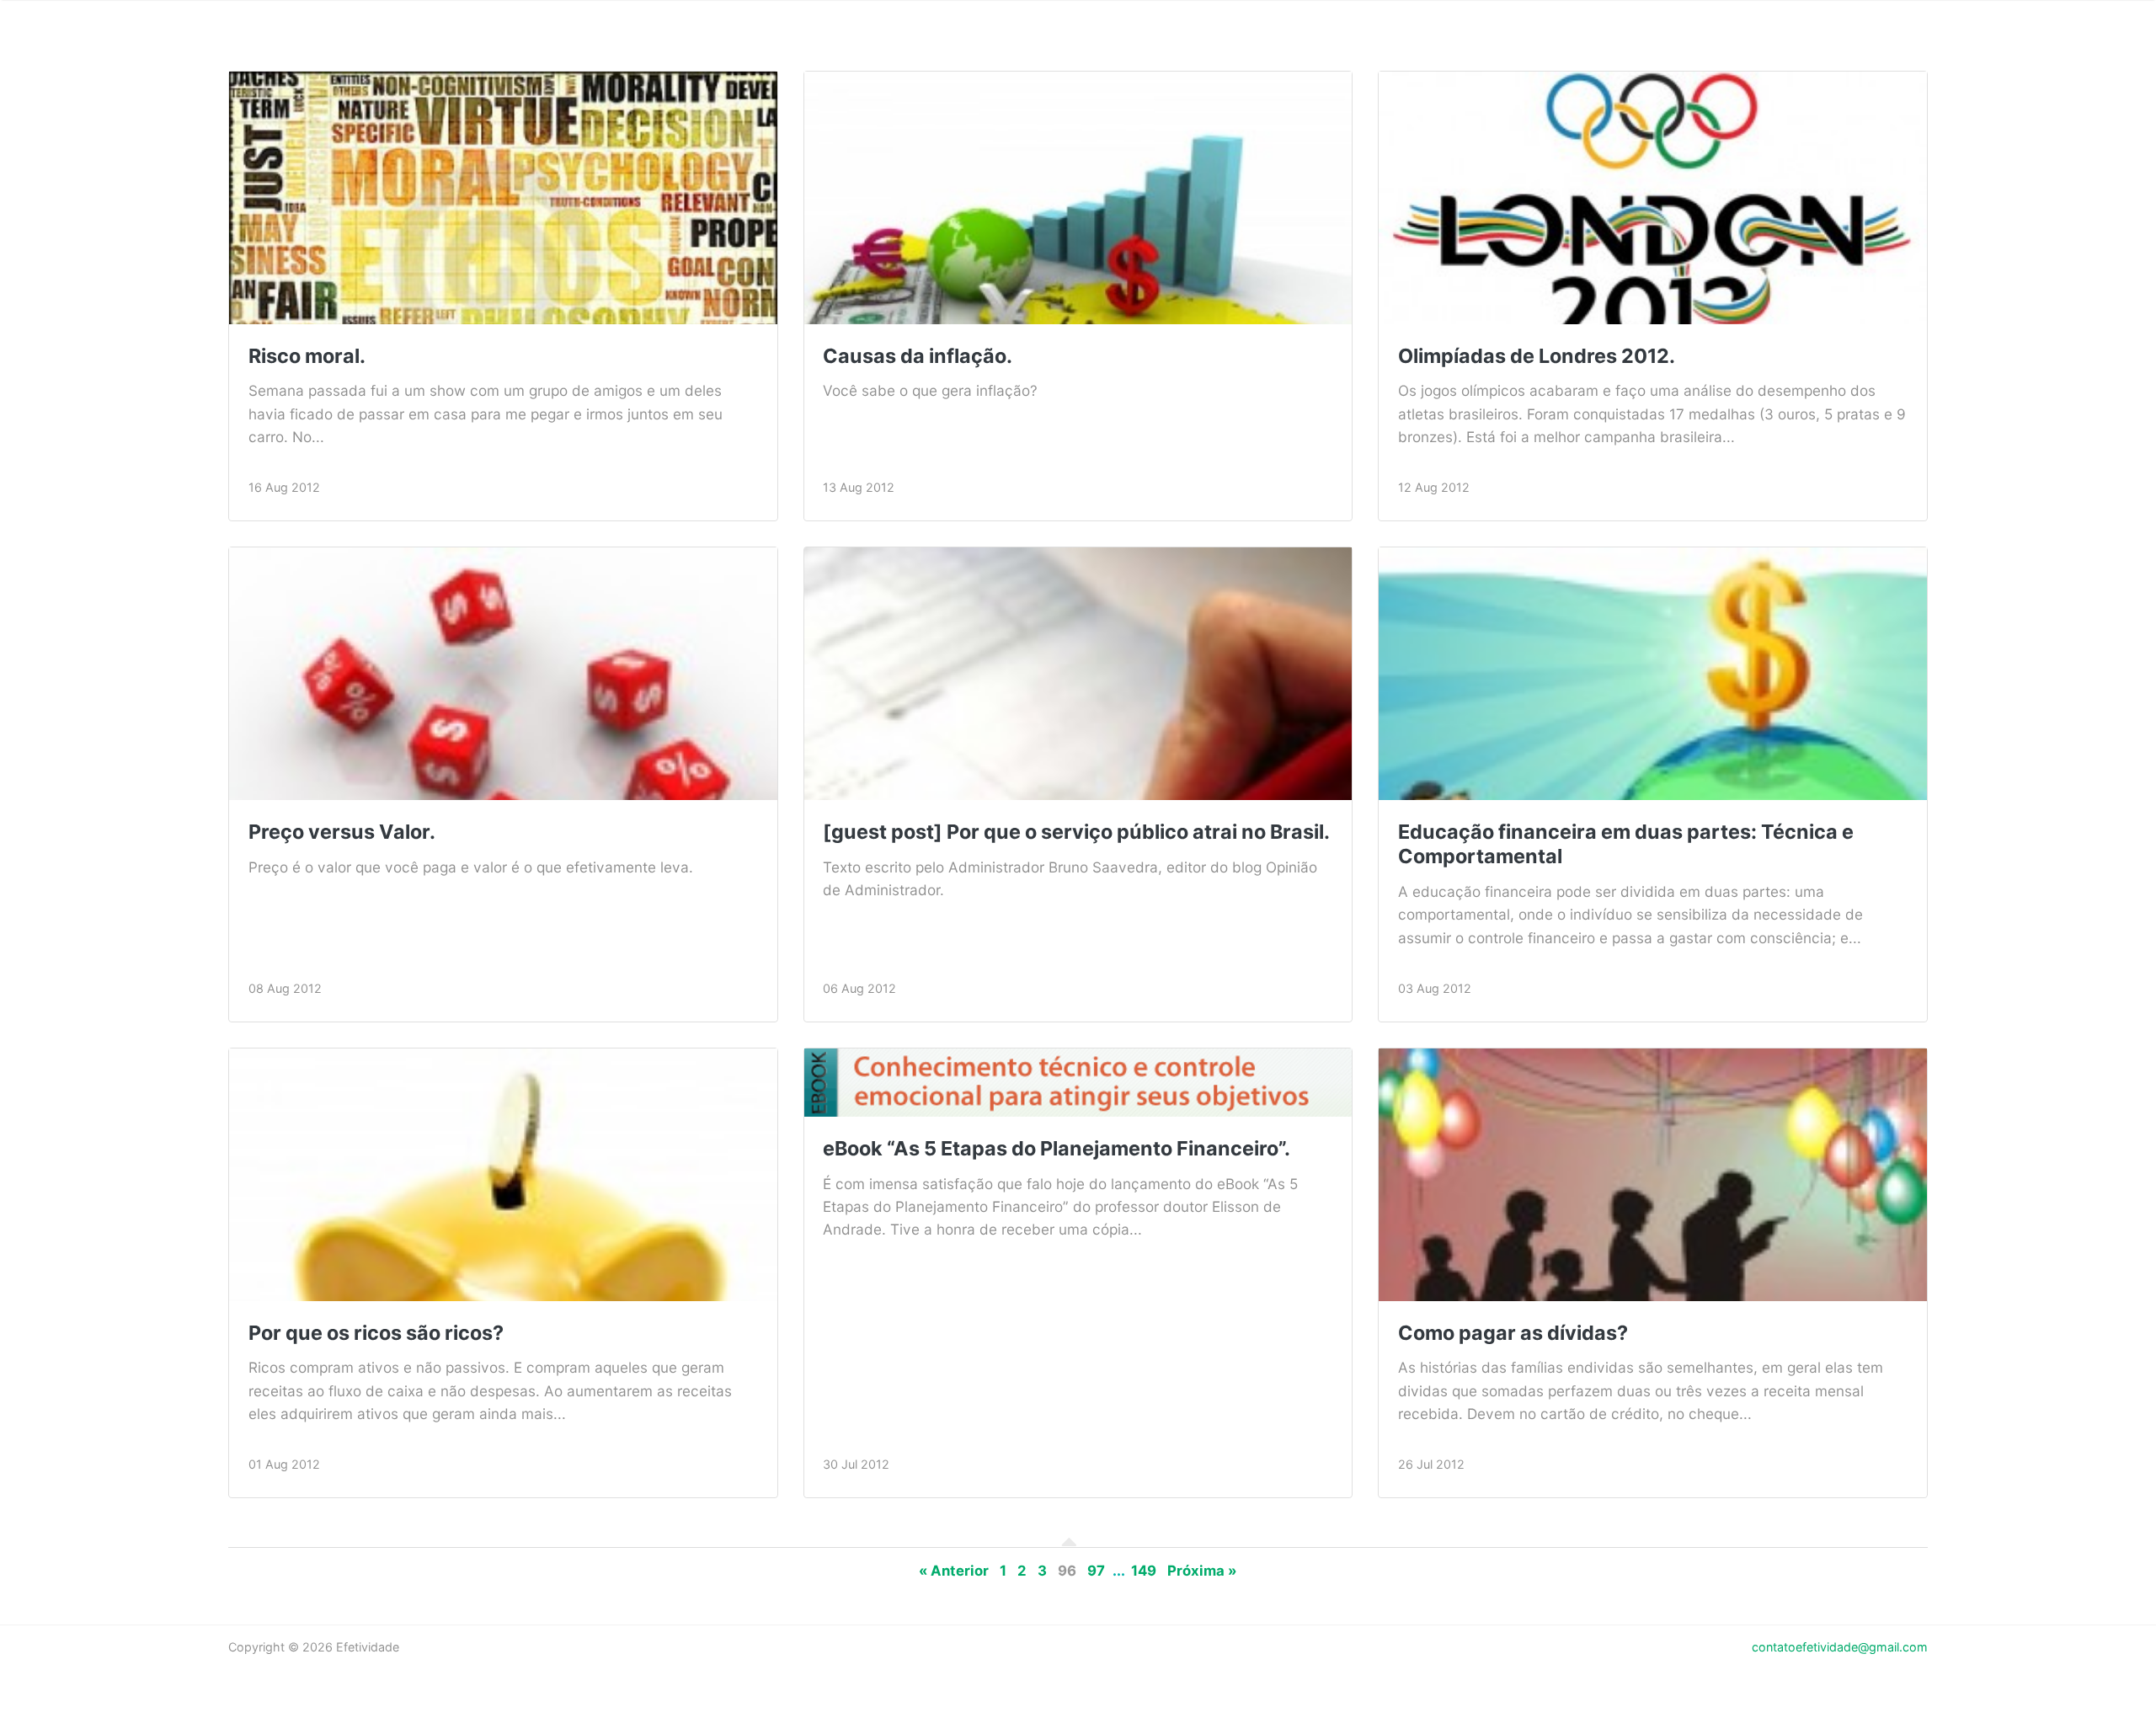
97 (1096, 1571)
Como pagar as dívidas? (1513, 1333)
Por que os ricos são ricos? (376, 1333)
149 (1144, 1571)
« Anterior (954, 1571)
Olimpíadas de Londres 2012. (1537, 356)
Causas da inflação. (918, 356)
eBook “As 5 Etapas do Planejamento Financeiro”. (1057, 1148)
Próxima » (1202, 1571)
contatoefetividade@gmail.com (1840, 1647)
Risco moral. (307, 356)
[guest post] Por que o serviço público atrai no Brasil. (1076, 832)
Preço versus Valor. (342, 832)
